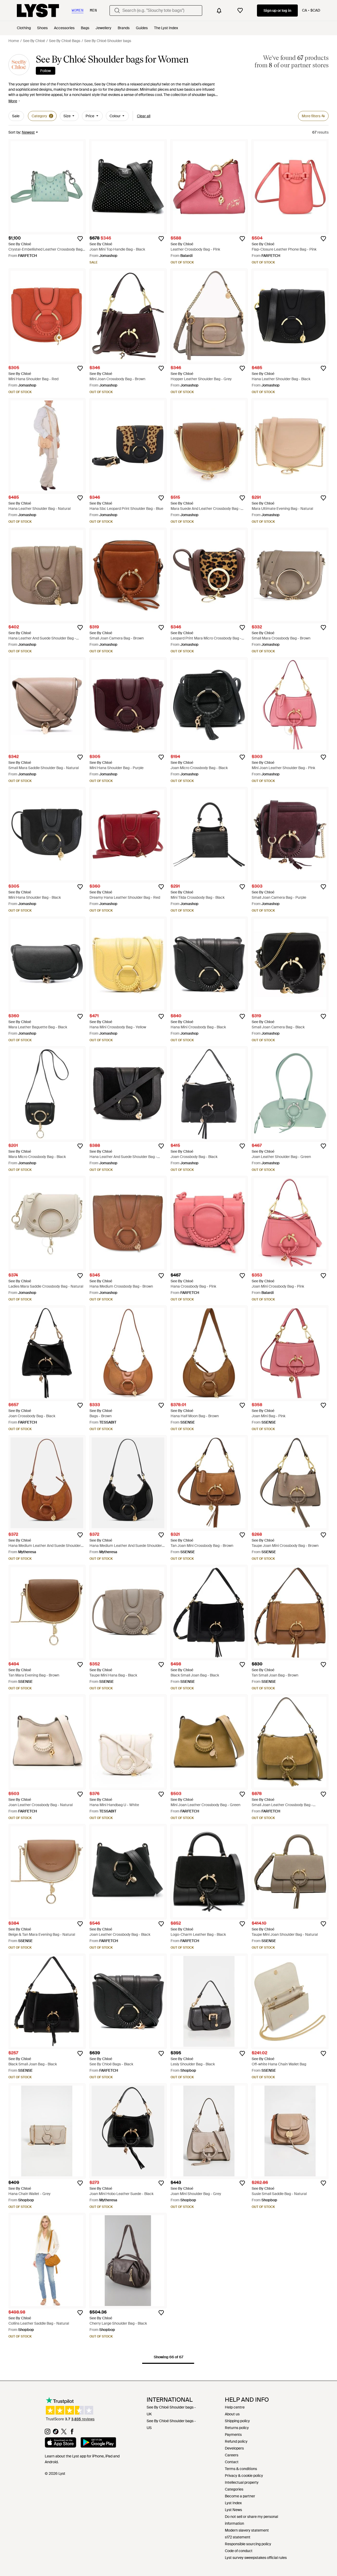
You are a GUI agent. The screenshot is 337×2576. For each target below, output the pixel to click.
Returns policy (237, 2428)
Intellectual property (242, 2482)
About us (232, 2414)
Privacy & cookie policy (244, 2476)
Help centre (235, 2407)
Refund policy (236, 2441)
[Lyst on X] (64, 2433)
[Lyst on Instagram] (48, 2433)
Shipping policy (237, 2421)
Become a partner (240, 2496)
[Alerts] (219, 11)
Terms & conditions (241, 2469)
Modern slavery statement (247, 2530)
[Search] (117, 11)
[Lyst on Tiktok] (56, 2433)
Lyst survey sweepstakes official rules (256, 2558)
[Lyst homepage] (38, 11)
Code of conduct (239, 2551)
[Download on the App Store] (61, 2443)
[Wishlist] (240, 11)
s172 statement (238, 2537)
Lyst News (233, 2510)
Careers (232, 2455)
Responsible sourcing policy (248, 2544)
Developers (234, 2448)
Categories (234, 2489)
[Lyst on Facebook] (72, 2433)
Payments (233, 2435)
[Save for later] (80, 239)
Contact (232, 2462)
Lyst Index (233, 2503)
